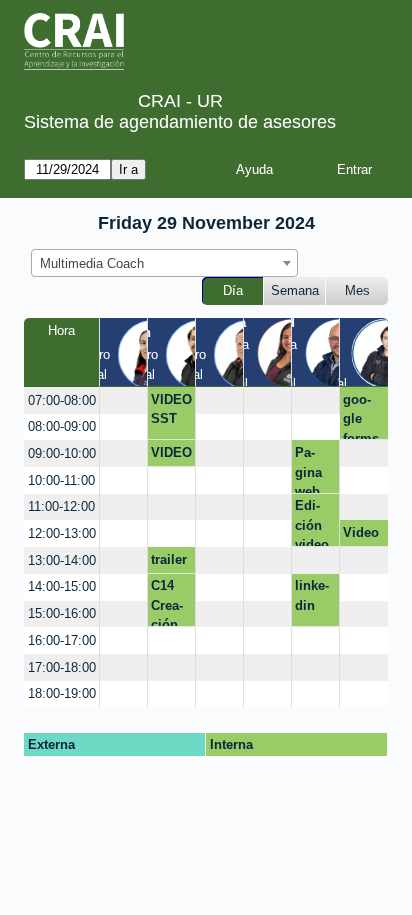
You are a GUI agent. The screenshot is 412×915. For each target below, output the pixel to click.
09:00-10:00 (62, 453)
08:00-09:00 (62, 426)
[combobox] (164, 263)
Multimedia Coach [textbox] (92, 263)
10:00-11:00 (61, 480)
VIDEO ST (171, 456)
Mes (357, 290)
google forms (361, 416)
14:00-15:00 (62, 586)
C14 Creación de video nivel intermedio (170, 602)
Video (361, 532)
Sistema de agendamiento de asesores (180, 122)
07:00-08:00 (62, 400)
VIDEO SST (171, 409)
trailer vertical (169, 563)
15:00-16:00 (62, 613)
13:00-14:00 (62, 560)
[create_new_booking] (123, 400)
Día (233, 290)
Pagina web (308, 469)
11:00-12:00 (61, 506)
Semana (295, 290)
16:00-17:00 (62, 640)
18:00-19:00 (62, 693)
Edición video (312, 522)
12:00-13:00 (62, 533)
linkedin (312, 595)
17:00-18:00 (62, 667)
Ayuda (254, 169)
